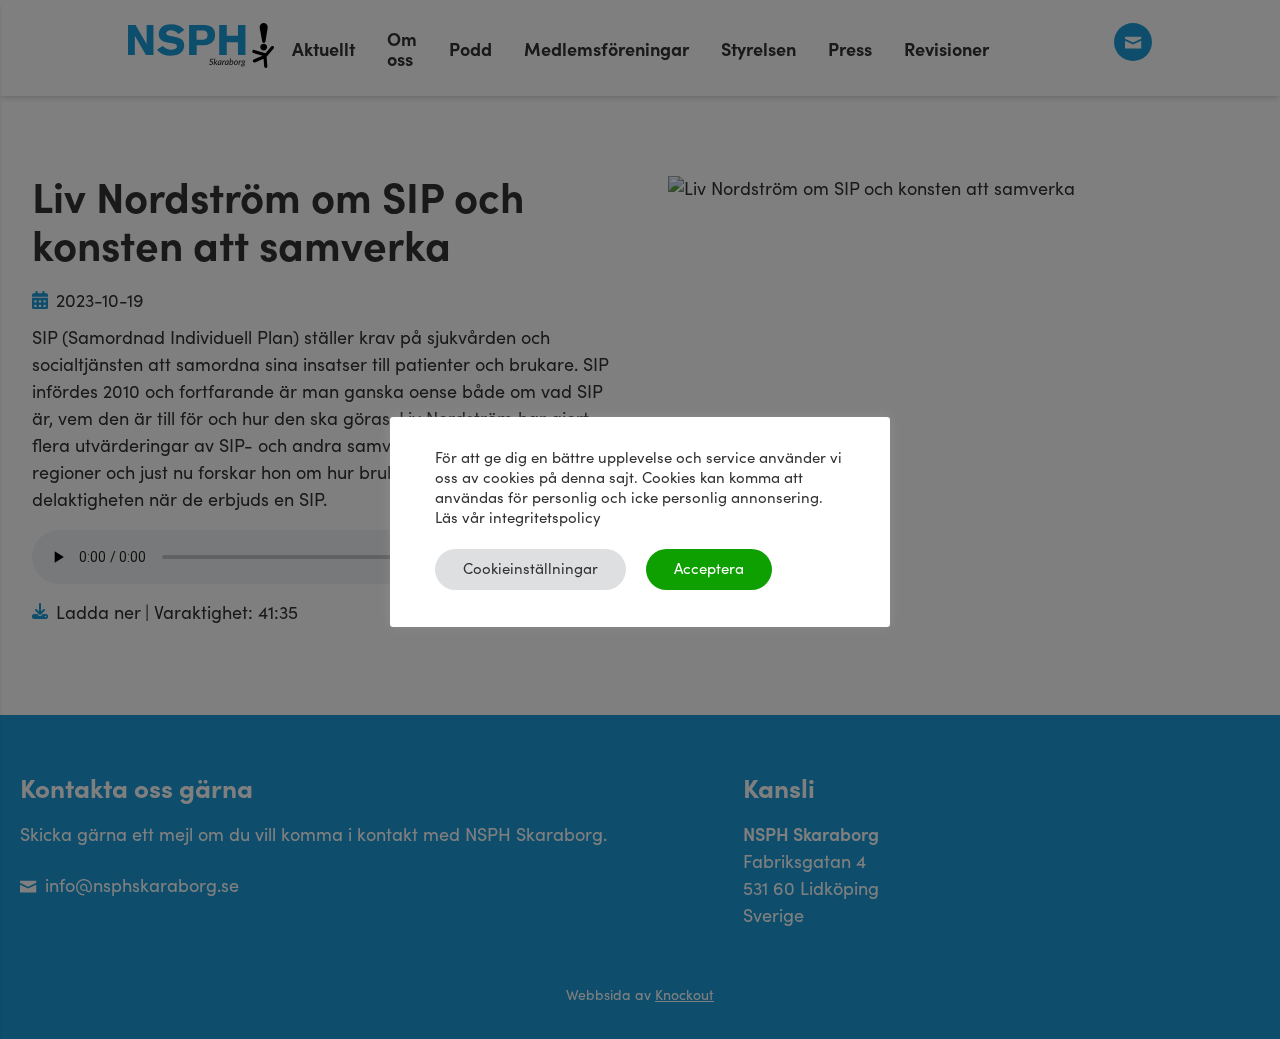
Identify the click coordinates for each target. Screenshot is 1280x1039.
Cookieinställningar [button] (530, 569)
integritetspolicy (545, 518)
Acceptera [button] (709, 569)
